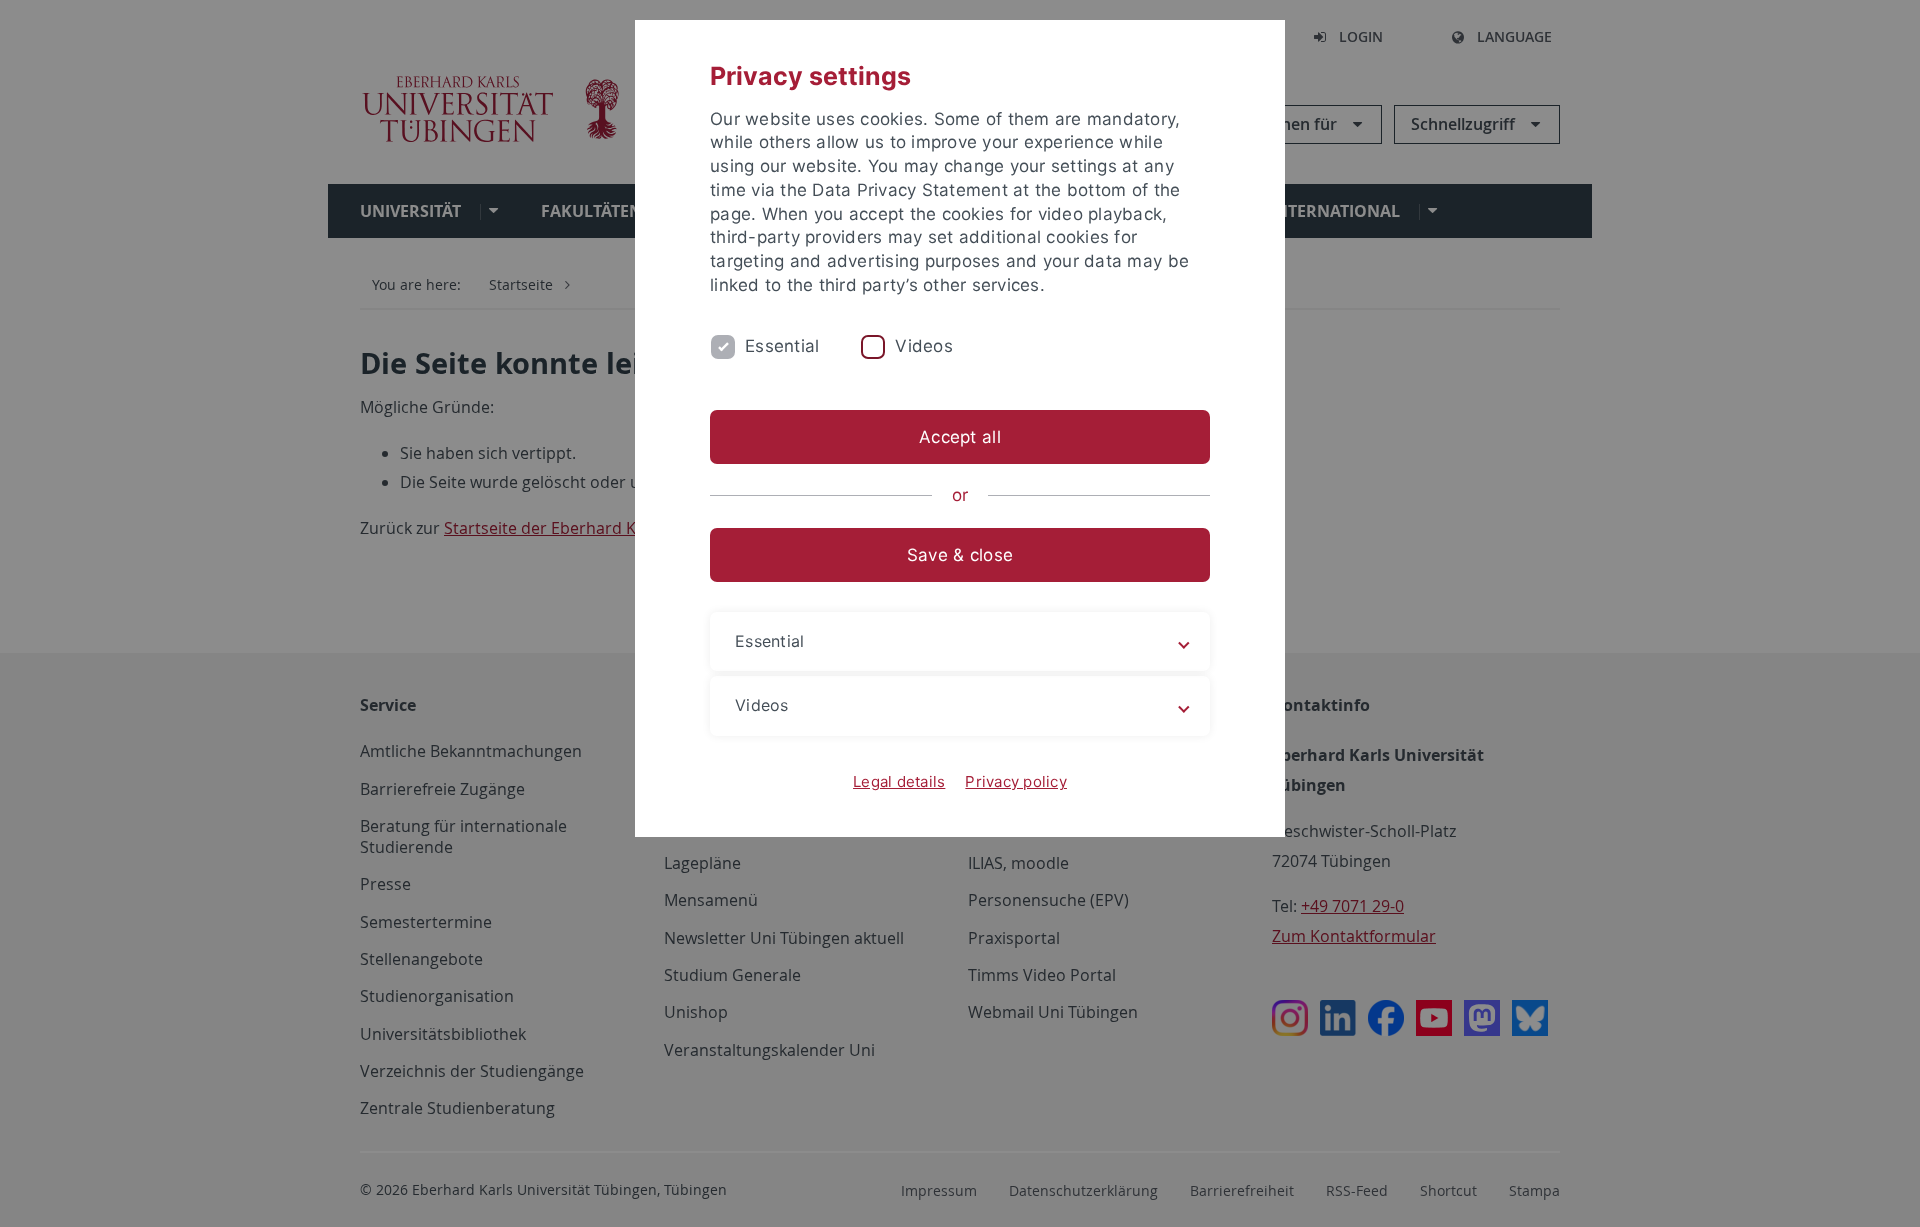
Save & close (960, 555)
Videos (924, 346)
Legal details (899, 781)
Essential (782, 346)
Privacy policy (1016, 781)
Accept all (960, 437)
